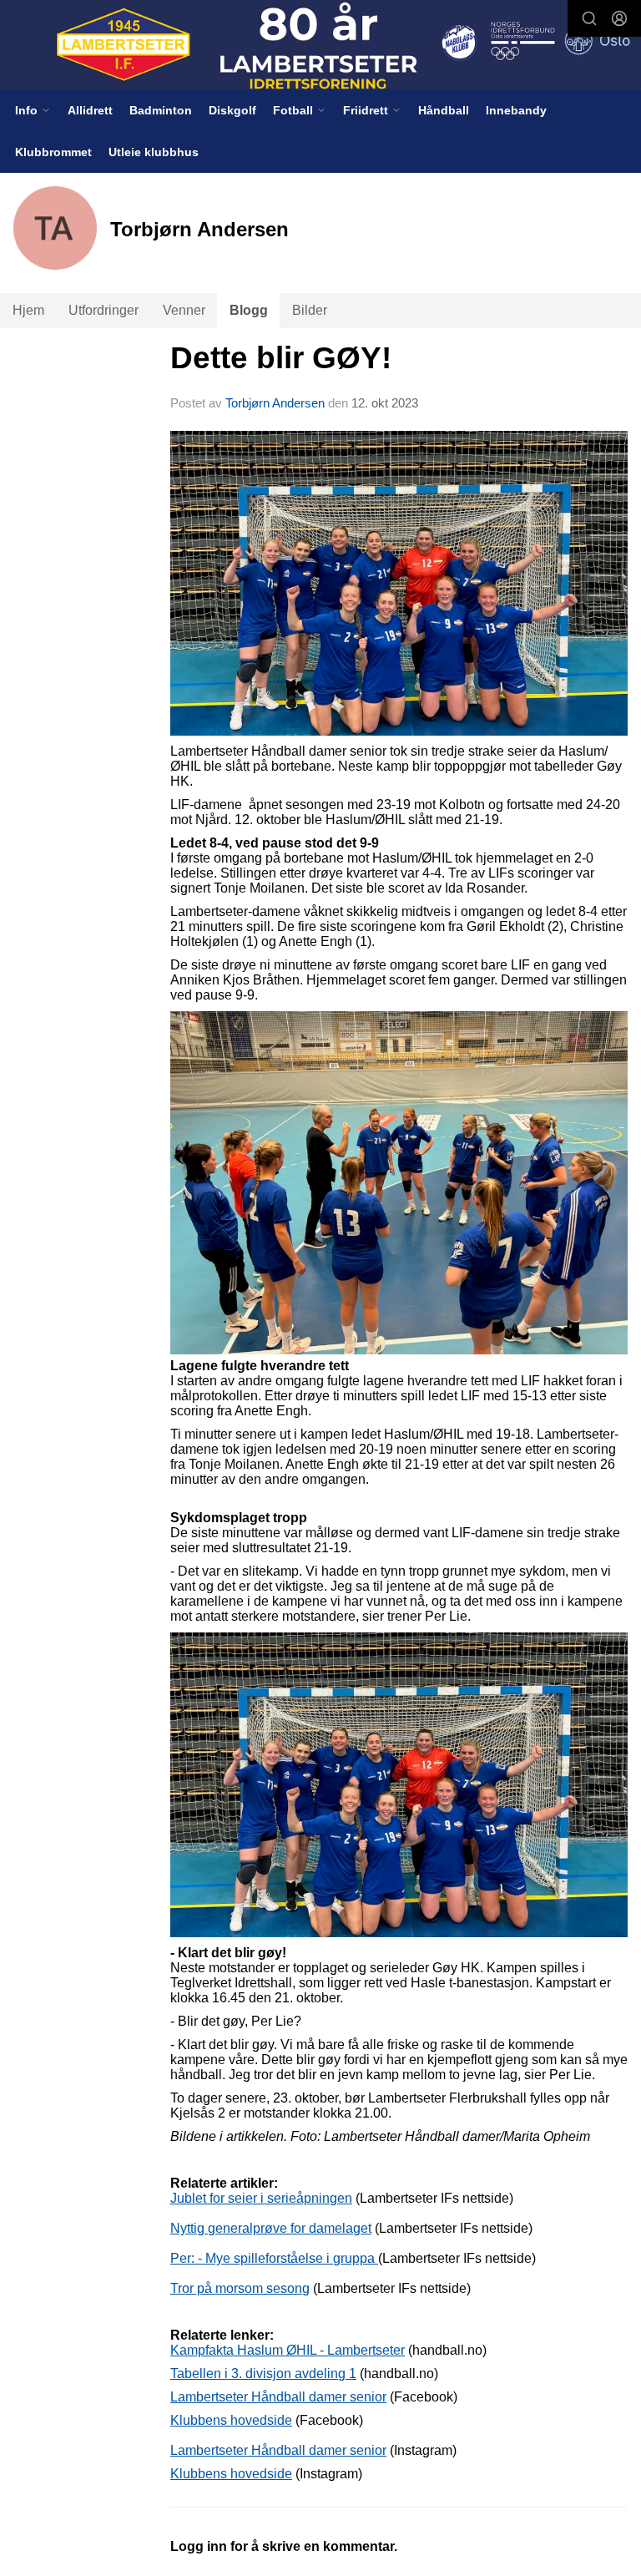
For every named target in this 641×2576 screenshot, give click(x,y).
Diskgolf (232, 110)
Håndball (444, 110)
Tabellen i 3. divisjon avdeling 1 (263, 2374)
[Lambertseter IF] (320, 46)
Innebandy (516, 110)
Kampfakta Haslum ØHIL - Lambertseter (288, 2350)
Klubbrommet (53, 152)
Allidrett (90, 110)
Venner (184, 310)
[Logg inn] (619, 18)
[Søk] (589, 18)
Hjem (28, 310)
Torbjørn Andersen (275, 403)
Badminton (161, 110)
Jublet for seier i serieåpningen (261, 2198)
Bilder (310, 310)
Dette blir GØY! (281, 358)
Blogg (249, 310)
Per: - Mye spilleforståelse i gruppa (274, 2258)
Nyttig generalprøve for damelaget (271, 2228)
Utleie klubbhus (154, 152)
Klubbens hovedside (231, 2420)
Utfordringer (103, 310)
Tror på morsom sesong (240, 2288)
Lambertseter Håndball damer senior (278, 2397)
